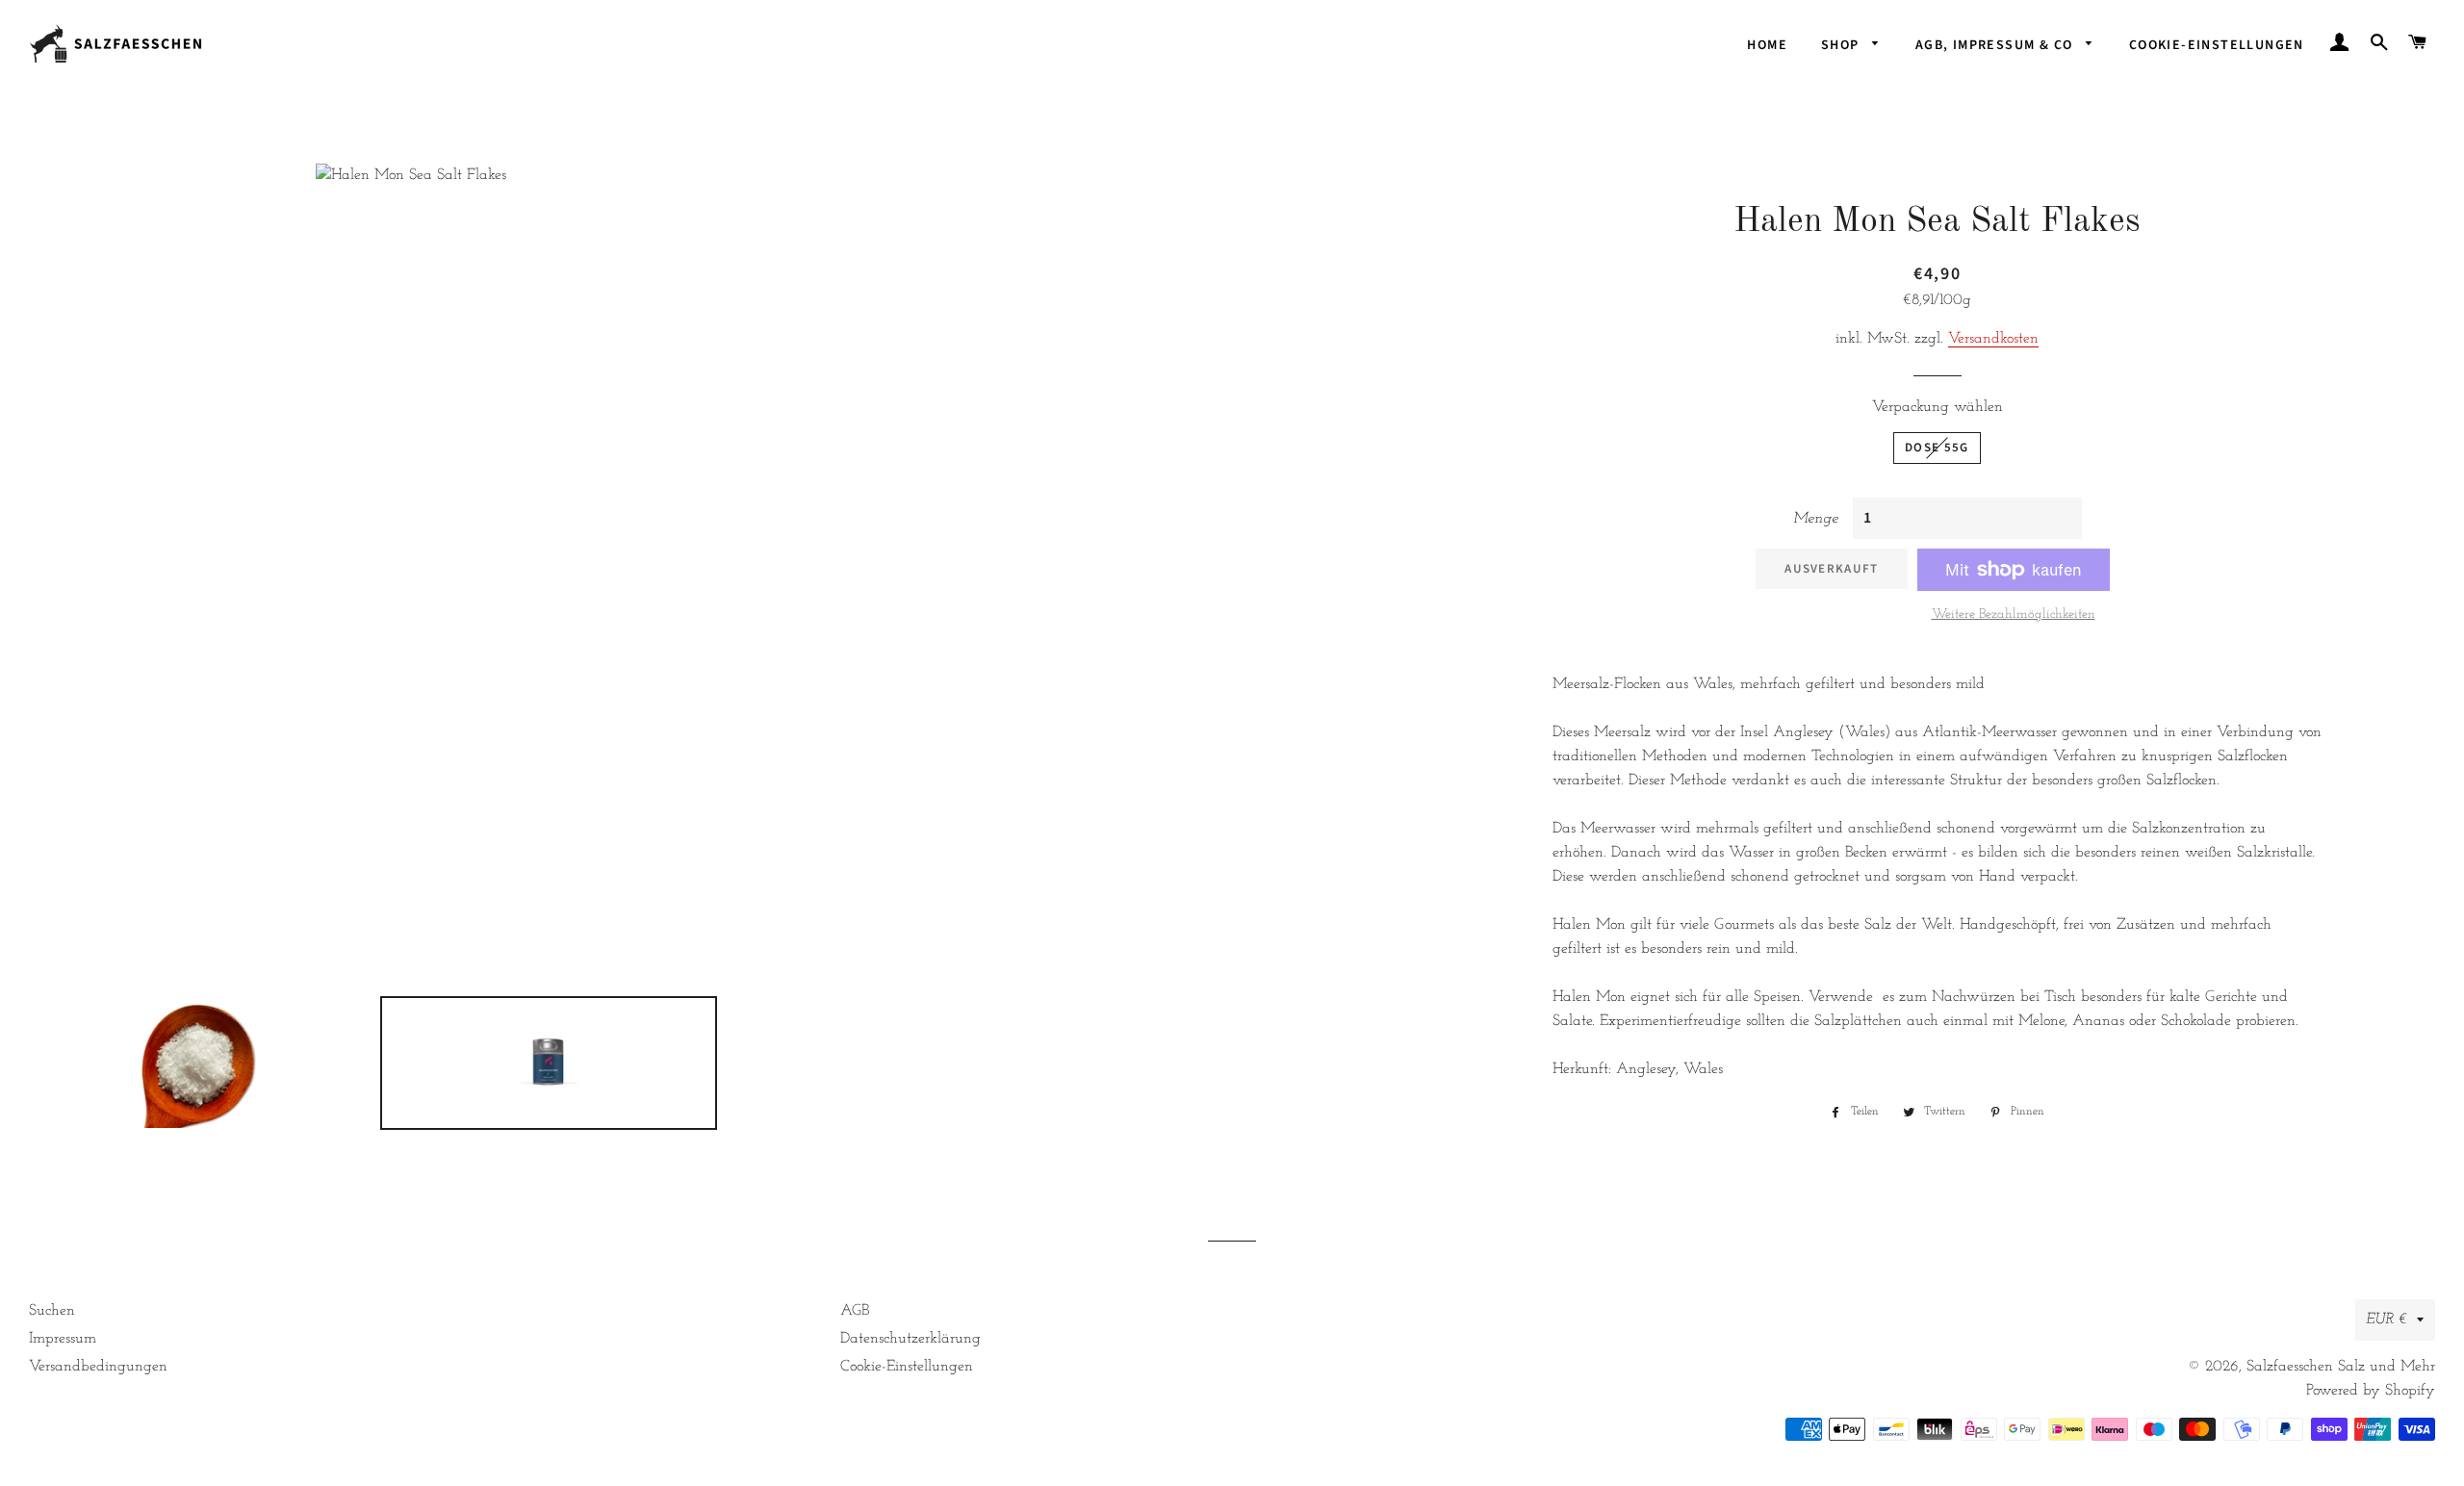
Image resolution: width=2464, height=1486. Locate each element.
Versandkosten (1993, 339)
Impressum (63, 1339)
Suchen (52, 1311)
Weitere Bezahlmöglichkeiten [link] (2014, 615)
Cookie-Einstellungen (2217, 45)
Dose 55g (1937, 448)
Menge (1816, 519)
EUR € (2387, 1319)
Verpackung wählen (1938, 407)
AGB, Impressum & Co (1996, 45)
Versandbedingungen (98, 1367)
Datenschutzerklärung (911, 1339)
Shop (1842, 45)
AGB (855, 1311)
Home (1767, 45)
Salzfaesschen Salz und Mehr (2341, 1367)
